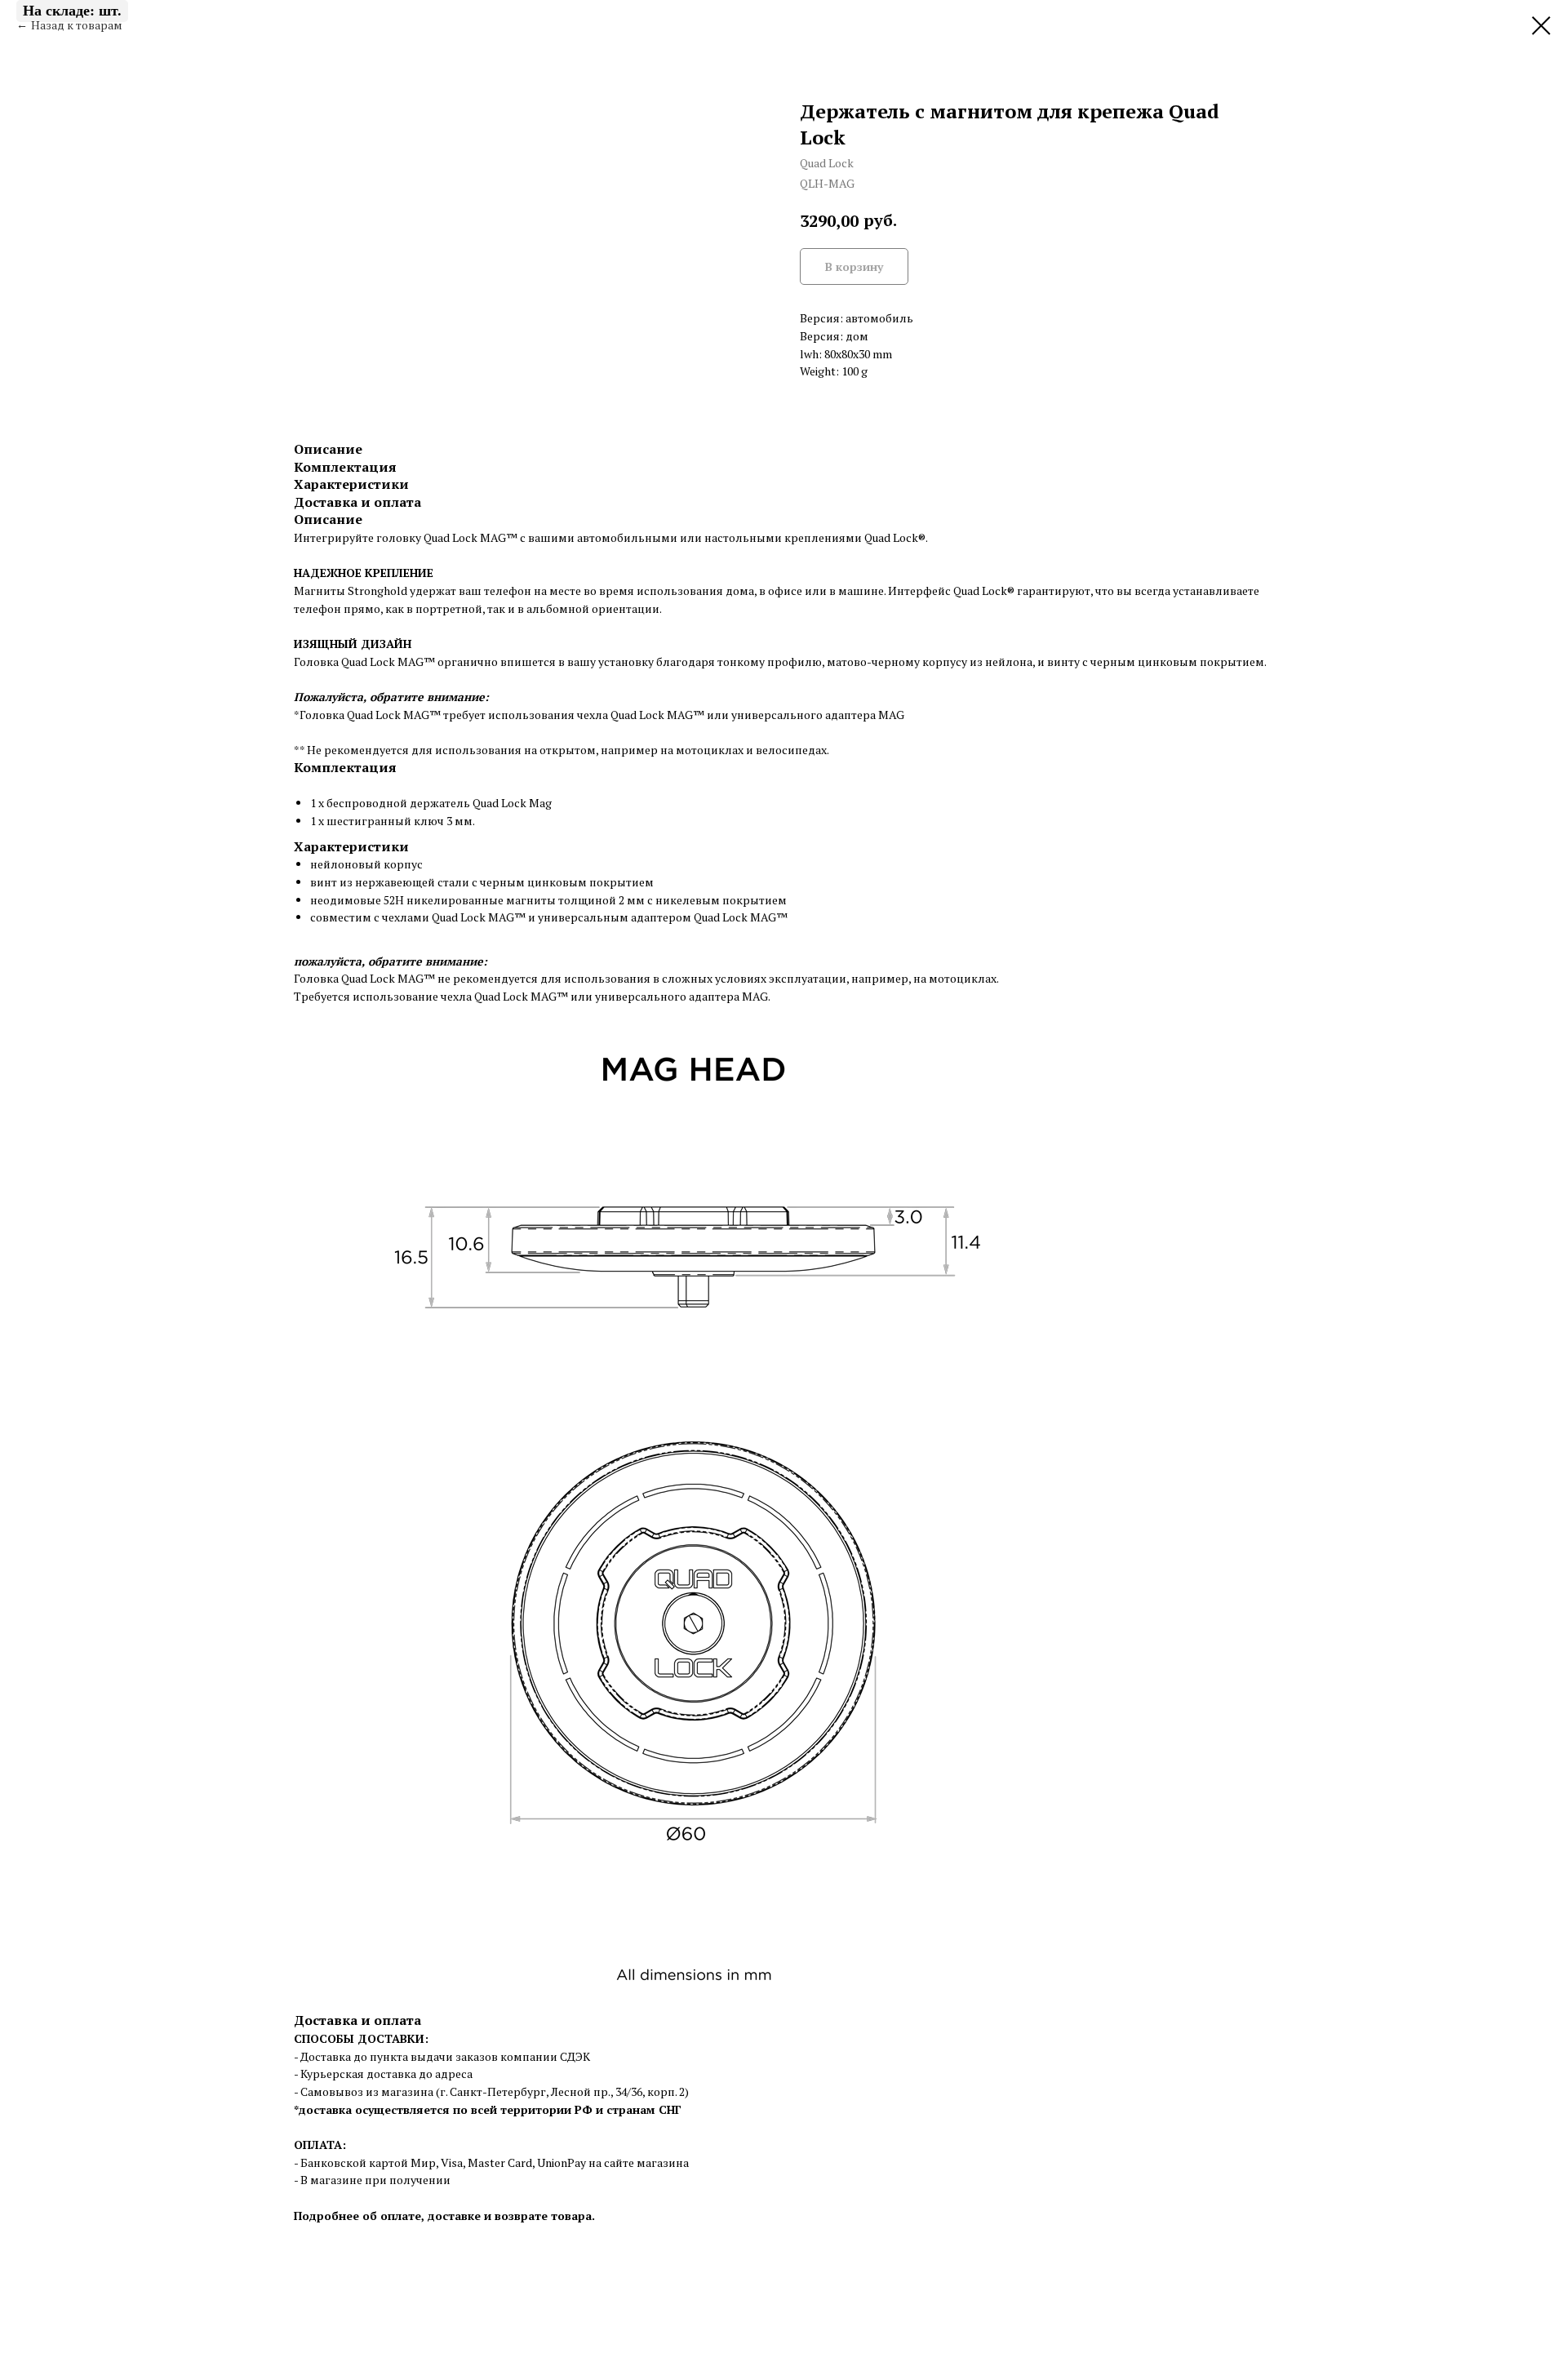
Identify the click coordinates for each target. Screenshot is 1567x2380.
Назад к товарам (77, 25)
